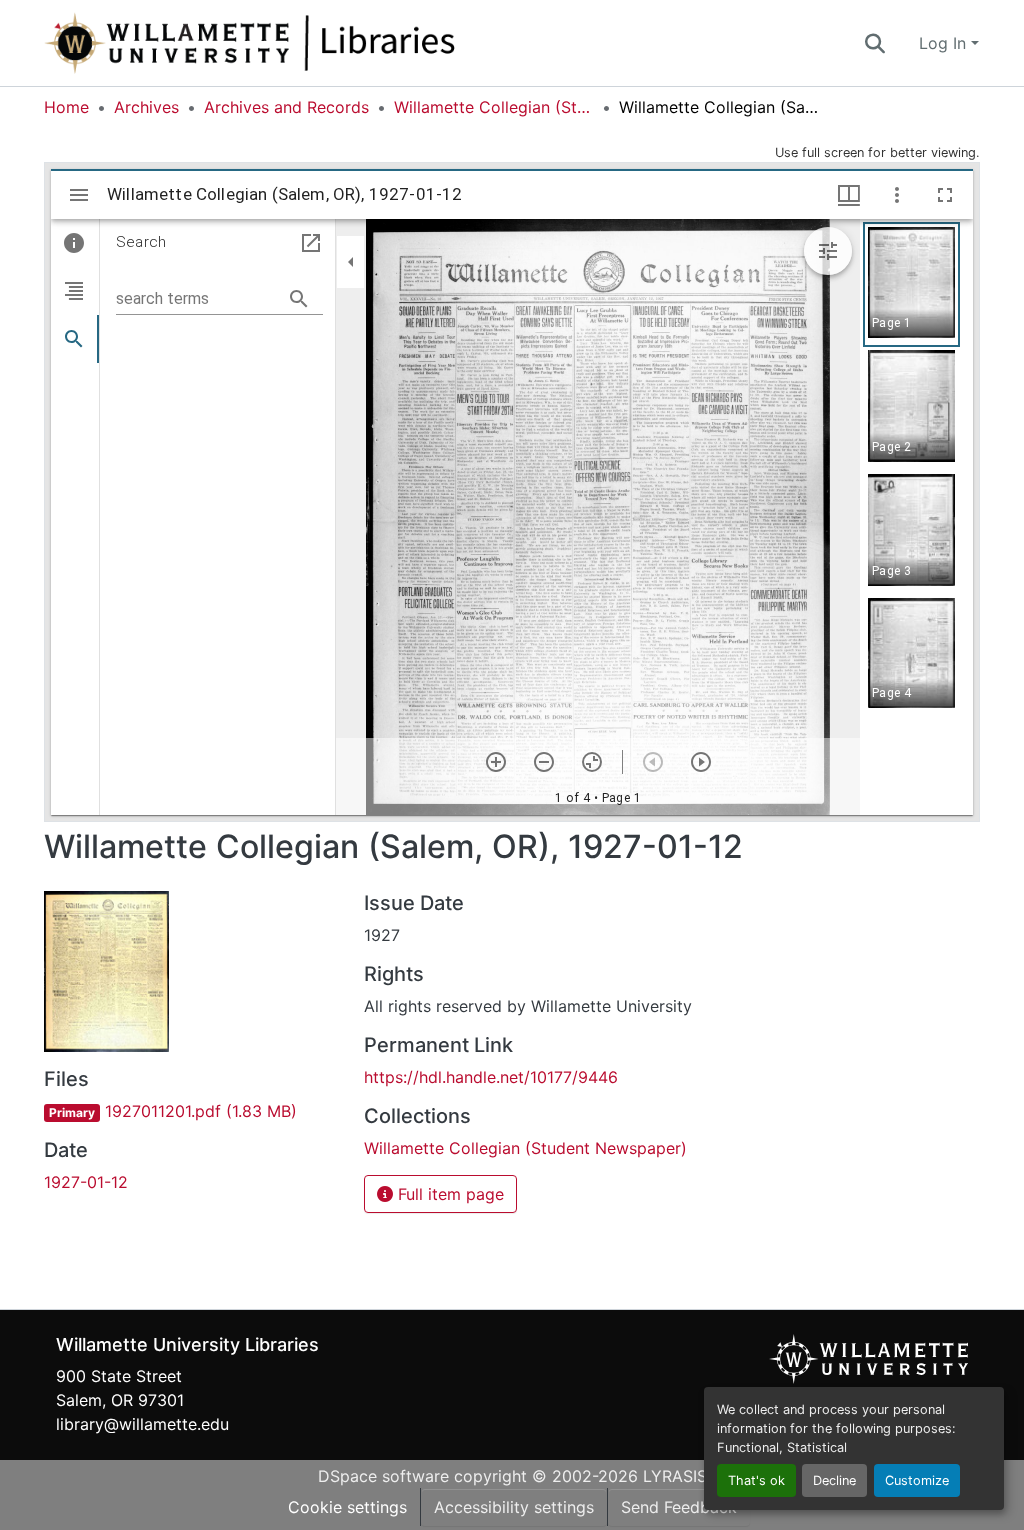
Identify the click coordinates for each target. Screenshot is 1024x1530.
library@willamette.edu (142, 1424)
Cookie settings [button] (347, 1507)
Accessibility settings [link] (514, 1507)
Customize (917, 1480)
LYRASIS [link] (675, 1476)
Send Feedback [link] (679, 1507)
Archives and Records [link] (286, 107)
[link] (192, 1111)
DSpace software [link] (383, 1476)
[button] (316, 43)
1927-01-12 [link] (86, 1182)
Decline (834, 1480)
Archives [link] (146, 107)
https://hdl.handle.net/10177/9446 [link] (491, 1077)
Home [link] (66, 107)
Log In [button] (945, 43)
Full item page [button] (448, 1194)
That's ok (756, 1480)
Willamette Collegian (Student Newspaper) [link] (494, 107)
